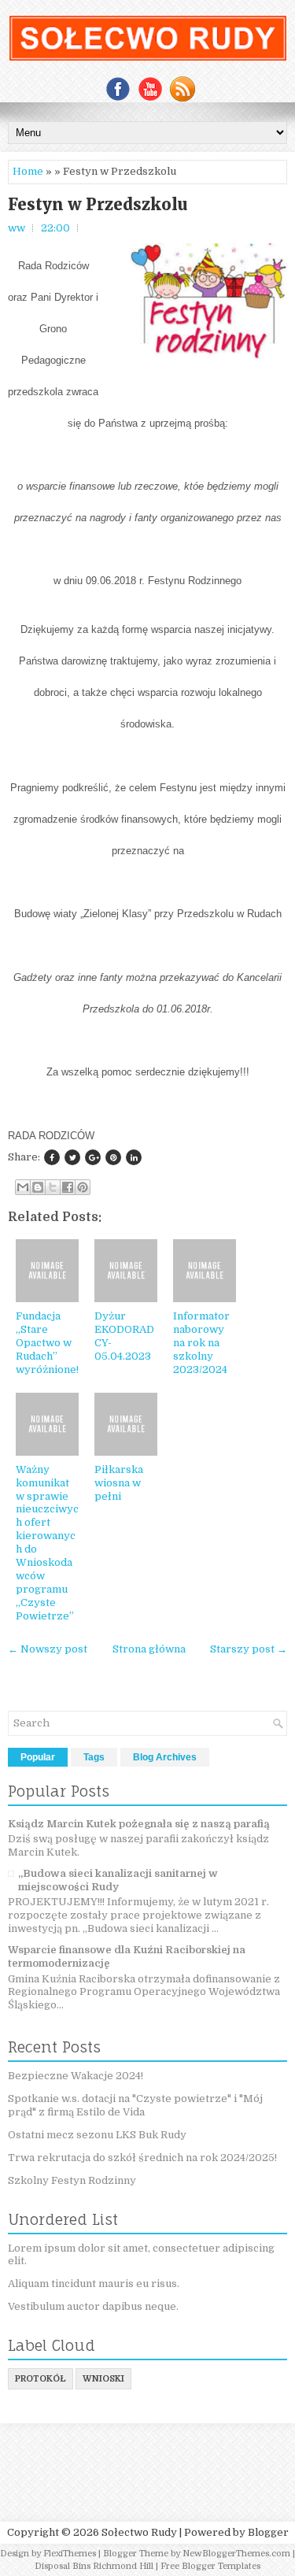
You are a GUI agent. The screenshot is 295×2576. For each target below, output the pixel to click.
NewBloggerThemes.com (236, 2554)
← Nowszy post (48, 1649)
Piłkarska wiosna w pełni (119, 1483)
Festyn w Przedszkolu (98, 205)
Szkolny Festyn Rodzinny (72, 2180)
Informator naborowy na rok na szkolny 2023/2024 (201, 1343)
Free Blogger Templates (210, 2566)
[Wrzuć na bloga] (38, 1187)
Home (28, 171)
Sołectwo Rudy (139, 2532)
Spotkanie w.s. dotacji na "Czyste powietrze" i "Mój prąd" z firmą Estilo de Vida (135, 2105)
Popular (38, 1757)
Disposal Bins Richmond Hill (94, 2566)
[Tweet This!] (72, 1157)
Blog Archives (165, 1757)
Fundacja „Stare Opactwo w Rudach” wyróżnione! (47, 1343)
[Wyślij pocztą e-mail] (23, 1187)
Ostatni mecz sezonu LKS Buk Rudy (97, 2135)
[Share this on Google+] (93, 1157)
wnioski (103, 2379)
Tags (94, 1757)
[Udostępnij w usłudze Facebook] (68, 1187)
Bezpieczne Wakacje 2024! (76, 2076)
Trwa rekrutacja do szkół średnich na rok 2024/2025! (142, 2158)
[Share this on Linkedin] (134, 1157)
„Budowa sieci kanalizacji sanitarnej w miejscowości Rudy (118, 1880)
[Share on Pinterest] (113, 1157)
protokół (41, 2379)
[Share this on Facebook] (52, 1157)
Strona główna (149, 1649)
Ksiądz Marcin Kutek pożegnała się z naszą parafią (139, 1824)
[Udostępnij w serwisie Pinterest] (83, 1187)
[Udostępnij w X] (53, 1187)
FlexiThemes (70, 2554)
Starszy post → (249, 1649)
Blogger (268, 2532)
